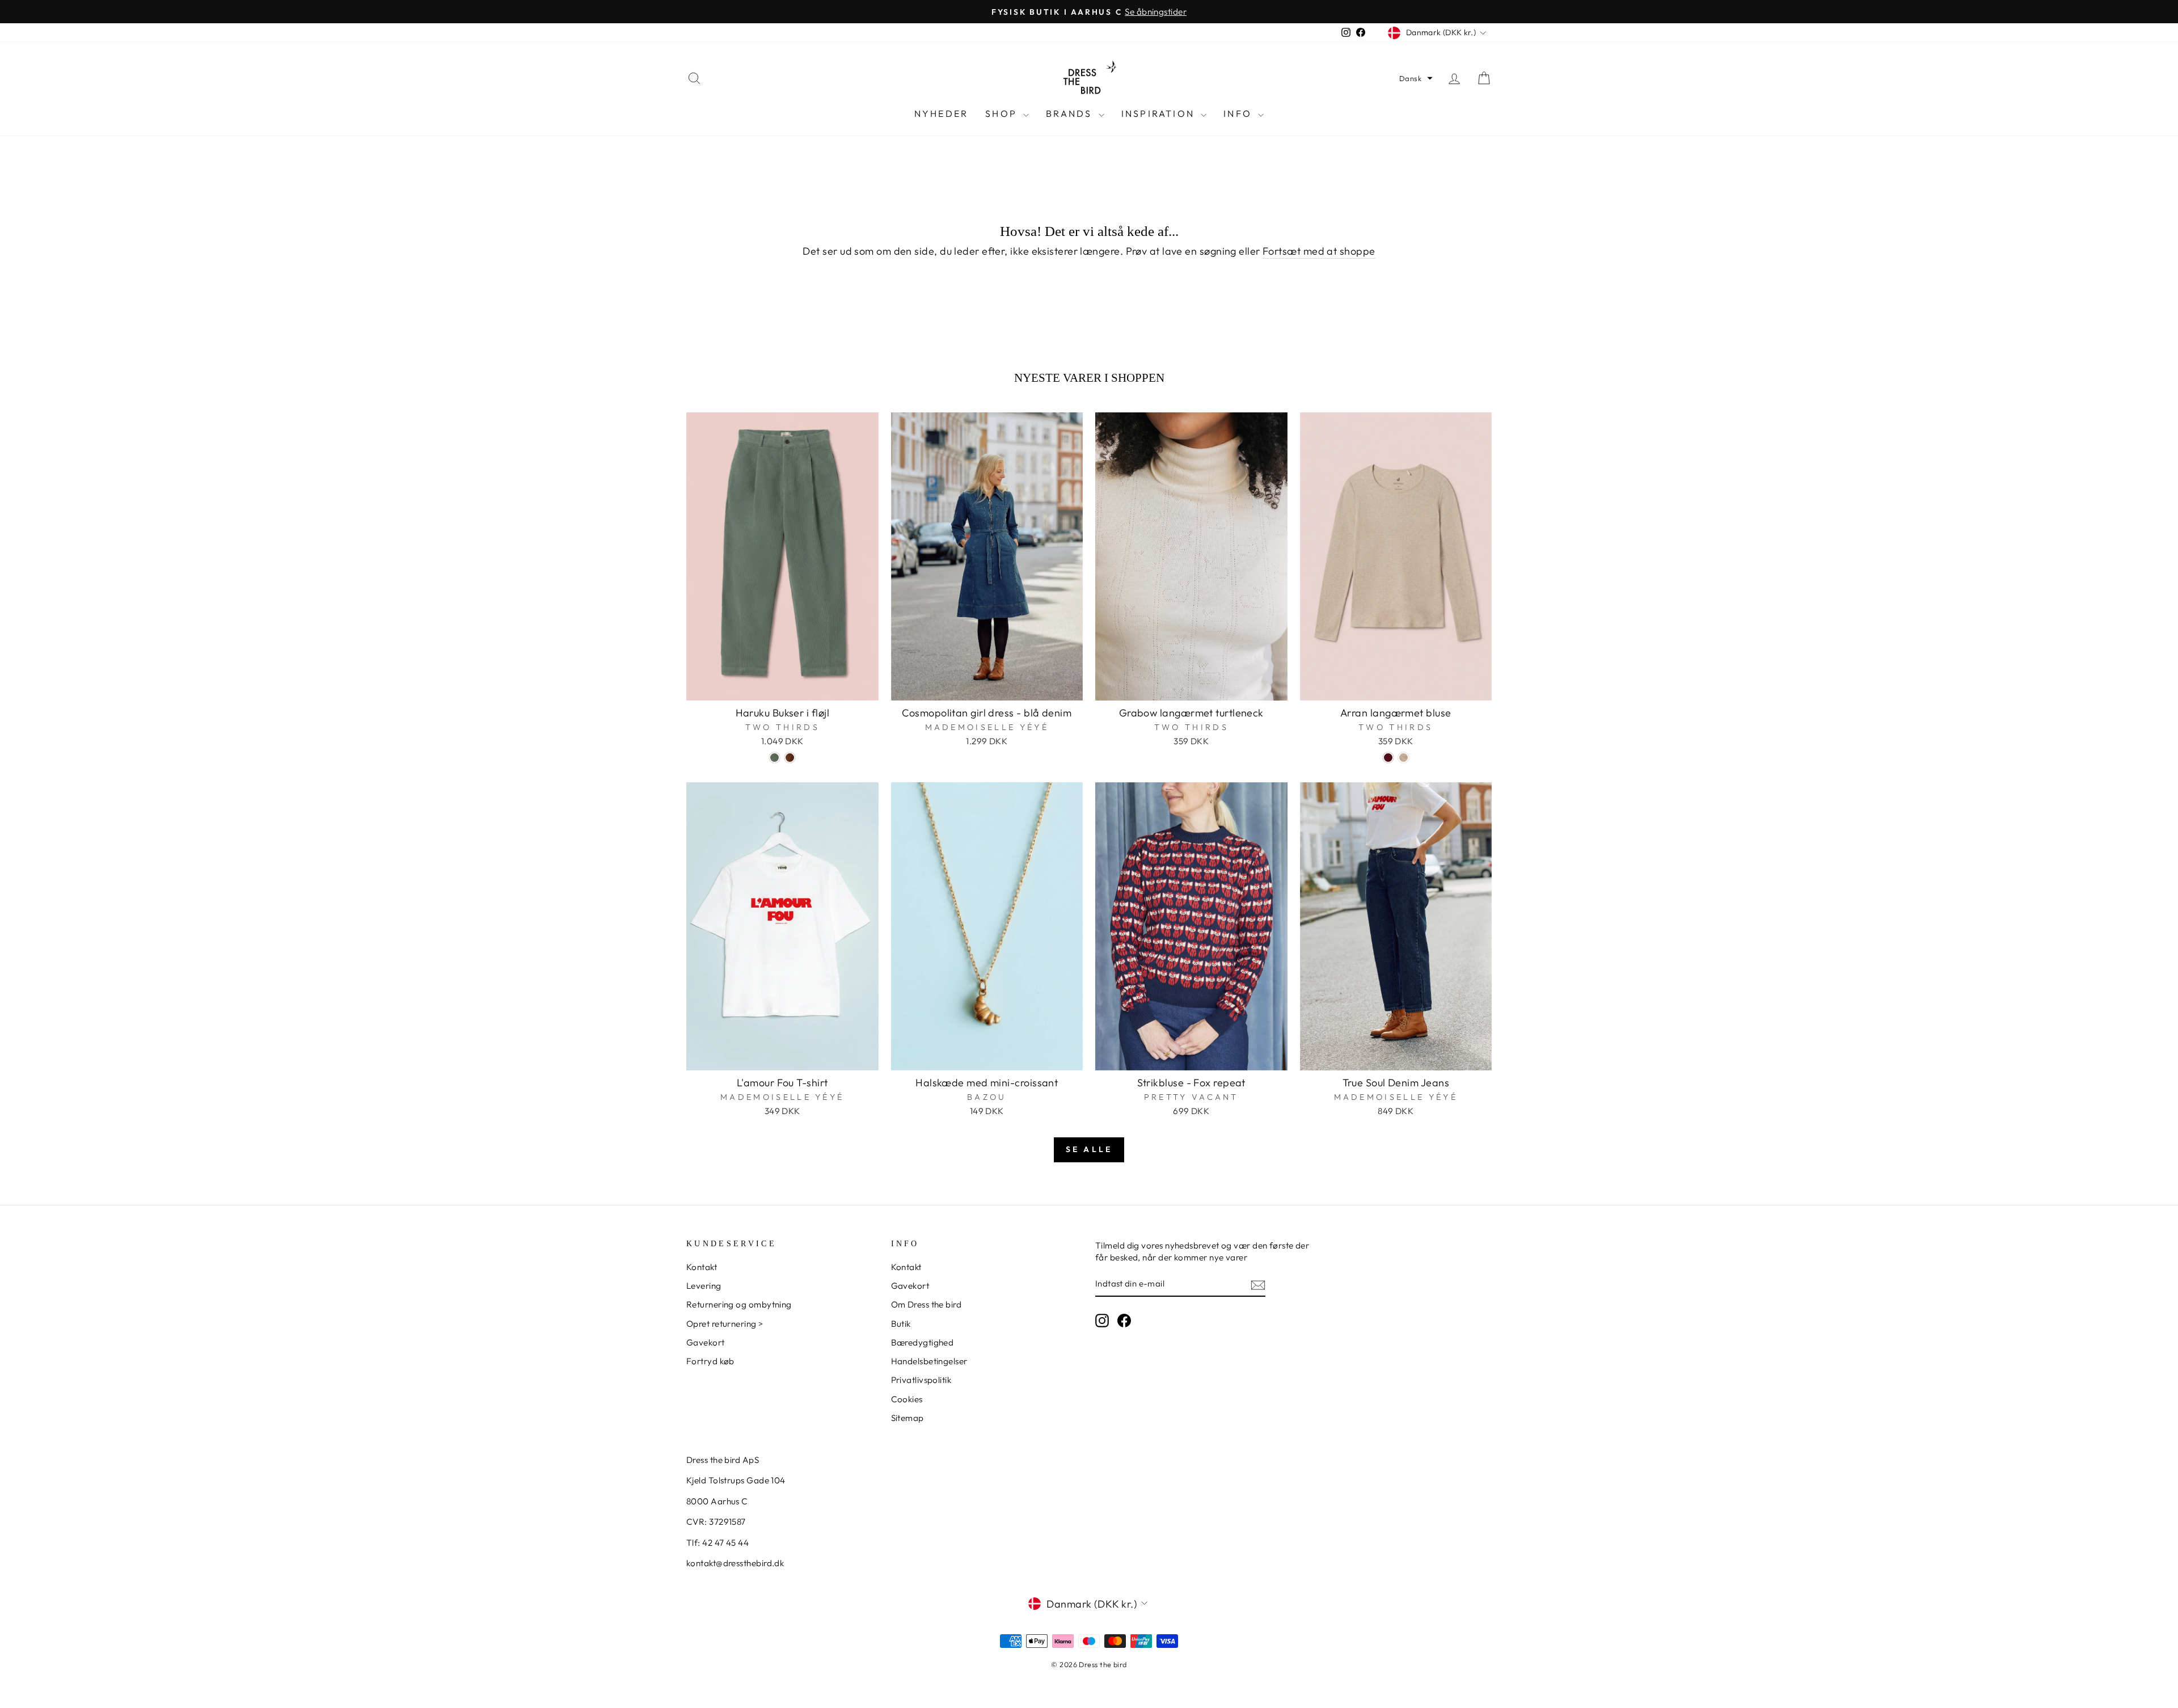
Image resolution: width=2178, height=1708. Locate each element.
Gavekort (706, 1342)
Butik (901, 1324)
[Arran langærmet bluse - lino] (1404, 758)
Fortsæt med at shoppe (1319, 251)
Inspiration (1160, 113)
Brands (1071, 113)
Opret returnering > (725, 1324)
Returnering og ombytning (739, 1304)
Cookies (907, 1399)
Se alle (1089, 1149)
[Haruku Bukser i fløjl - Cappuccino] (790, 758)
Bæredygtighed (923, 1342)
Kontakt (702, 1267)
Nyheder (941, 113)
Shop (1003, 113)
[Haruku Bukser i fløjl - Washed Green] (774, 758)
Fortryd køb (710, 1361)
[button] (1416, 78)
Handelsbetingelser (929, 1361)
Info (1239, 113)
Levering (704, 1286)
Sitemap (907, 1418)
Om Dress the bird (927, 1304)
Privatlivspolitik (921, 1380)
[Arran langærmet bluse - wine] (1388, 758)
